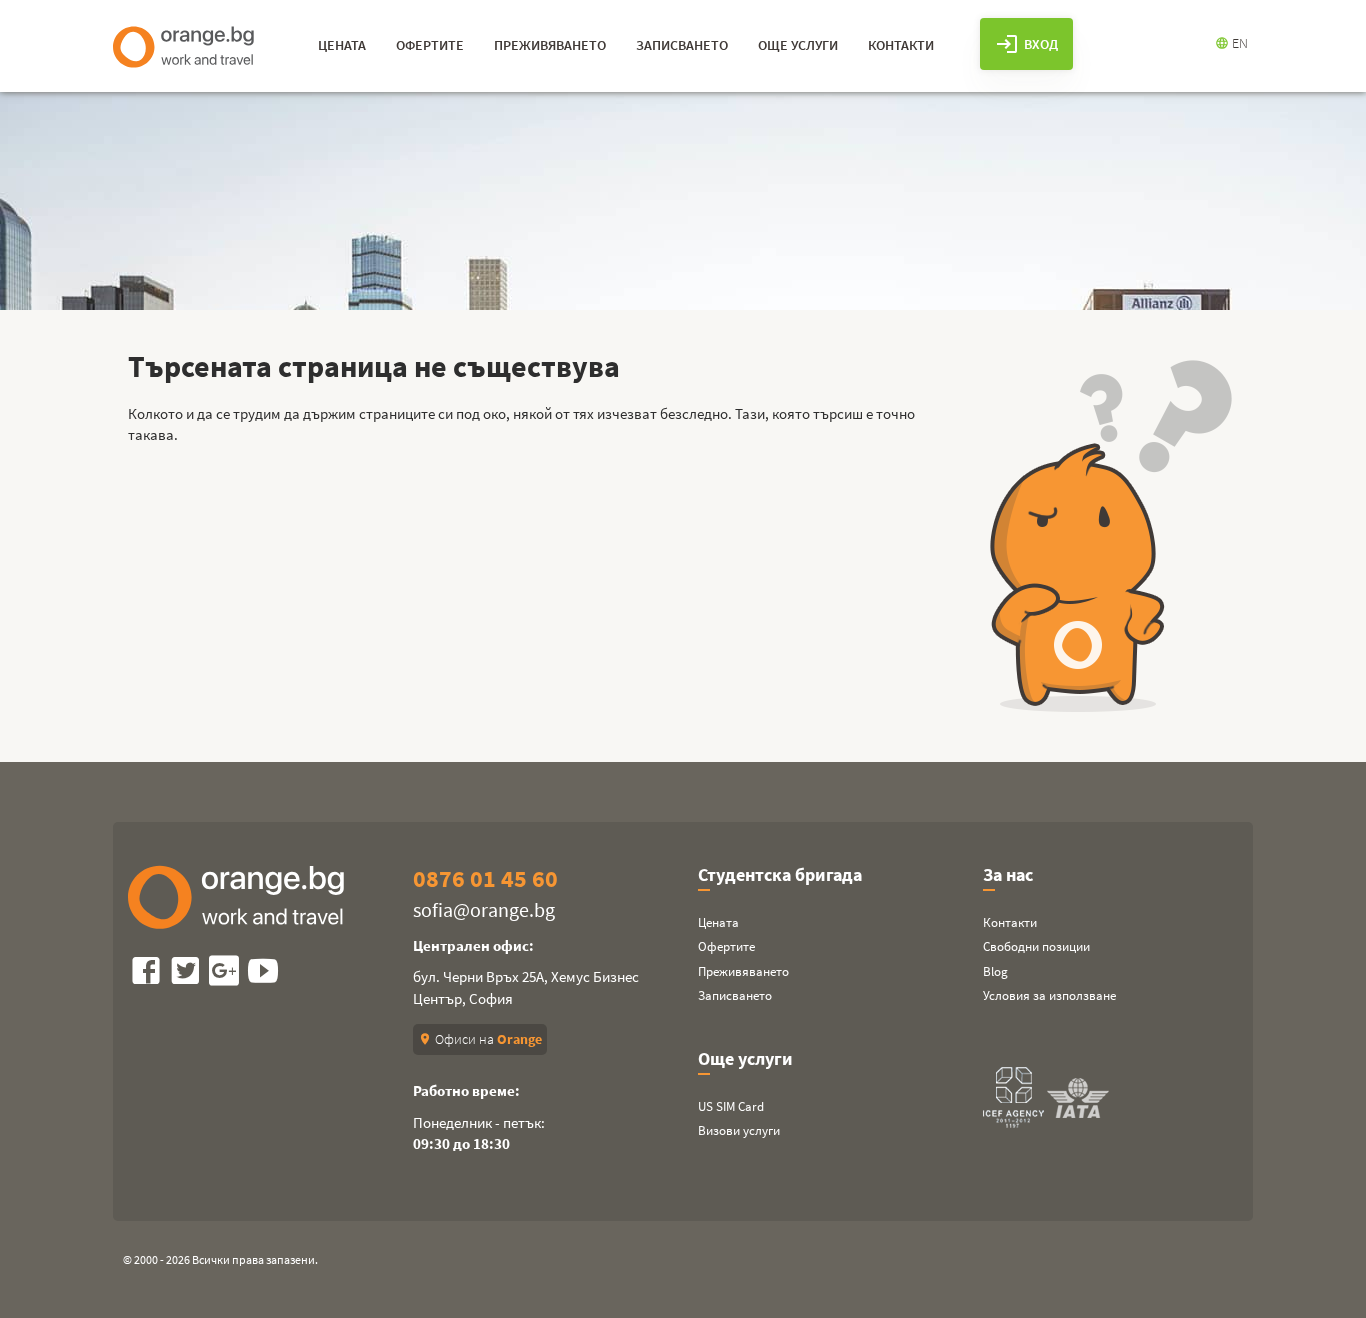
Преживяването (743, 971)
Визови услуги (739, 1130)
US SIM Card (731, 1106)
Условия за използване (1049, 995)
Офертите (726, 946)
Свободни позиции (1036, 946)
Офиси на (480, 1039)
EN (1231, 43)
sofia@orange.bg (484, 909)
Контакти (1010, 922)
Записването (735, 995)
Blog (995, 971)
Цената (718, 922)
